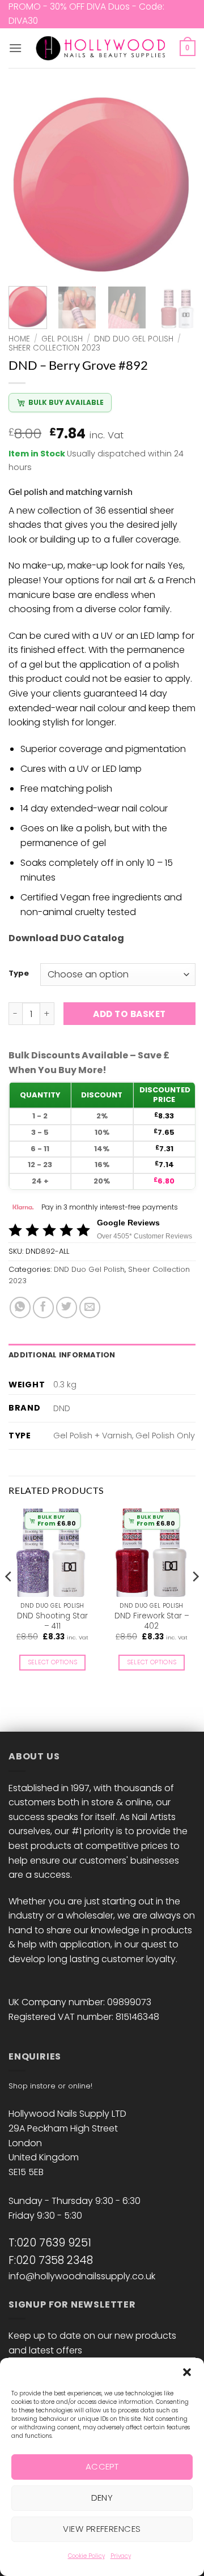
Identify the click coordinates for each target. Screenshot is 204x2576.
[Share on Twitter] (67, 1307)
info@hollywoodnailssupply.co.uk (82, 2276)
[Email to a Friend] (90, 1307)
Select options (53, 1662)
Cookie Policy (86, 2556)
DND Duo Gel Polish (134, 339)
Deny (102, 2498)
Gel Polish (62, 339)
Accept (102, 2466)
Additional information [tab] (62, 1355)
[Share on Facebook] (43, 1307)
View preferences (102, 2529)
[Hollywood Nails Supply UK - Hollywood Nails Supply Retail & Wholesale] (102, 48)
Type (19, 973)
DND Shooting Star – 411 (52, 1621)
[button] (187, 2372)
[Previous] (27, 184)
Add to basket (129, 1014)
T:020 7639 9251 (50, 2243)
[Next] (177, 184)
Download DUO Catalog (66, 938)
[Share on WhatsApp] (20, 1307)
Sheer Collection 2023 (54, 348)
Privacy (121, 2556)
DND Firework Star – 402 (152, 1621)
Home (19, 339)
